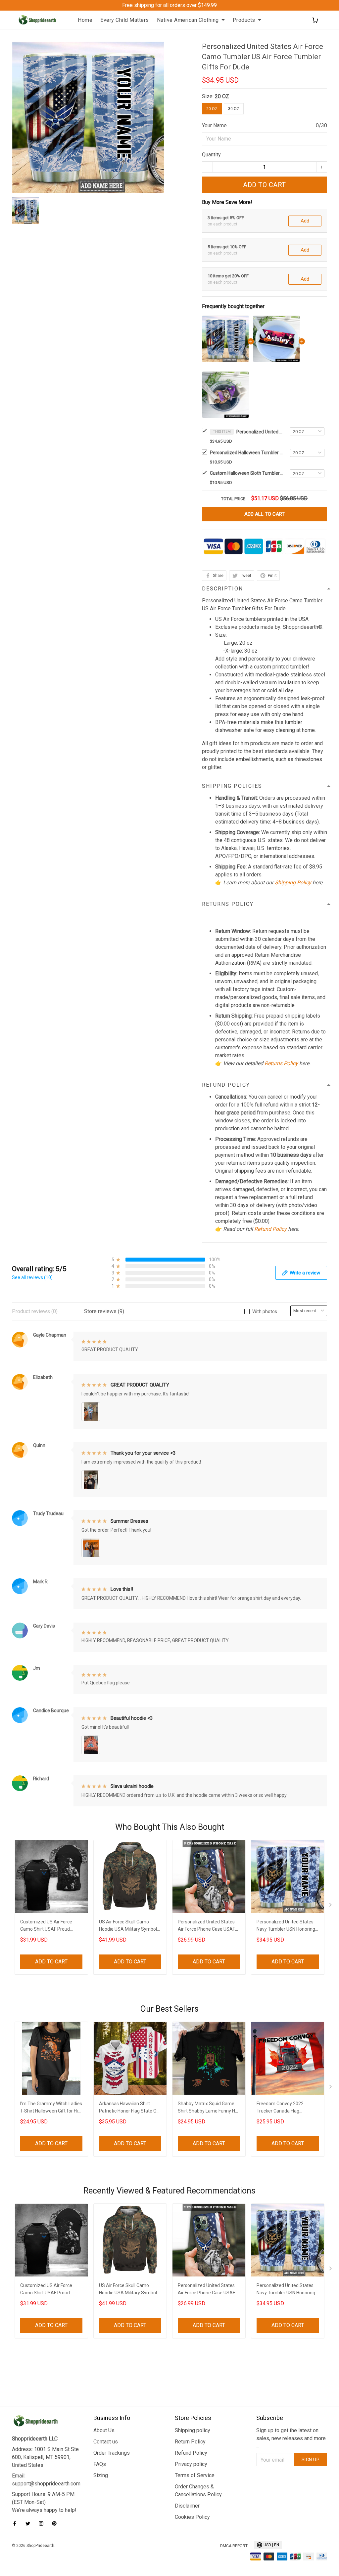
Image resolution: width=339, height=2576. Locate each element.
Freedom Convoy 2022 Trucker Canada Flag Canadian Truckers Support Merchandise (285, 2108)
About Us (104, 2430)
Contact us (106, 2442)
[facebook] (17, 2523)
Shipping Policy (293, 883)
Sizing (101, 2475)
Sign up (311, 2460)
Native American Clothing (188, 20)
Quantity (211, 155)
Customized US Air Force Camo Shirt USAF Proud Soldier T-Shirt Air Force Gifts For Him (50, 1926)
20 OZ (222, 96)
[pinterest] (56, 2523)
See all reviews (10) (32, 1277)
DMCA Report (234, 2546)
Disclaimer (187, 2506)
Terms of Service (195, 2475)
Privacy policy (191, 2464)
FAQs (100, 2464)
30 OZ (234, 109)
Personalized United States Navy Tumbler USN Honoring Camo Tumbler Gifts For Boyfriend (286, 1926)
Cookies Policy (192, 2517)
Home (85, 20)
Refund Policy (270, 1229)
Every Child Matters (125, 20)
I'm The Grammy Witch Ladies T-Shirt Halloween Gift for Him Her (51, 2108)
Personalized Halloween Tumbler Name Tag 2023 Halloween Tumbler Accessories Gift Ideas (246, 453)
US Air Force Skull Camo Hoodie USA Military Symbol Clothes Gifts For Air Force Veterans (128, 1926)
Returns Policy (281, 1063)
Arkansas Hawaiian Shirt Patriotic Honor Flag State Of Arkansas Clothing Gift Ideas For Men (129, 2108)
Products (244, 20)
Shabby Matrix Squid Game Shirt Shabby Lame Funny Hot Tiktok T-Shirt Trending (209, 2108)
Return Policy (190, 2442)
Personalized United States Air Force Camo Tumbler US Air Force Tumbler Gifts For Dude (260, 432)
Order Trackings (112, 2453)
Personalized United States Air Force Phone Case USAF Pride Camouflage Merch (206, 1926)
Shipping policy (193, 2430)
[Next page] (331, 1906)
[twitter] (30, 2523)
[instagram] (43, 2523)
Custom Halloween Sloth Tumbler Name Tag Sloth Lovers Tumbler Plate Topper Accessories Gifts (246, 473)
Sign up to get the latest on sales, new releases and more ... (291, 2438)
